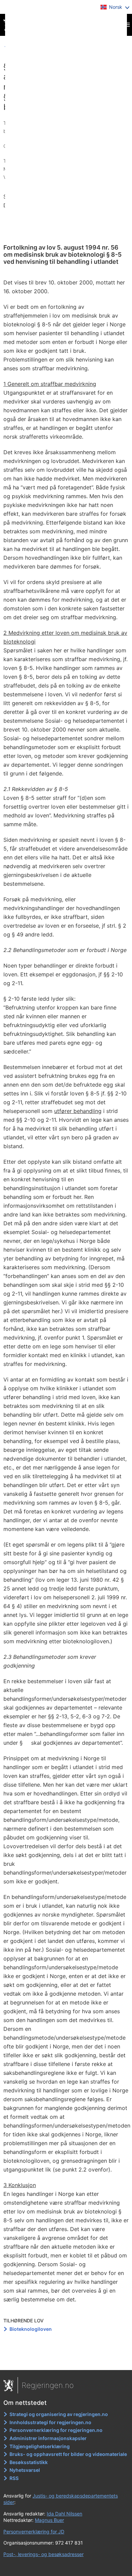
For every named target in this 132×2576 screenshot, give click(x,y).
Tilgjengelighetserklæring (40, 2446)
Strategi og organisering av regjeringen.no (59, 2414)
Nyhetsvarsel (25, 2470)
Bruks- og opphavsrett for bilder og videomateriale (68, 2454)
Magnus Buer (49, 2520)
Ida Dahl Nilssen (64, 2514)
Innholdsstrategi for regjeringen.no (50, 2422)
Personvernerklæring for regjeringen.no (56, 2430)
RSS (14, 2478)
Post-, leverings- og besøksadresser (43, 2554)
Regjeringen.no (48, 2385)
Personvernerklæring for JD (34, 2532)
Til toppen (66, 2360)
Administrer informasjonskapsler (48, 2438)
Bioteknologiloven (31, 2329)
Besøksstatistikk (29, 2462)
